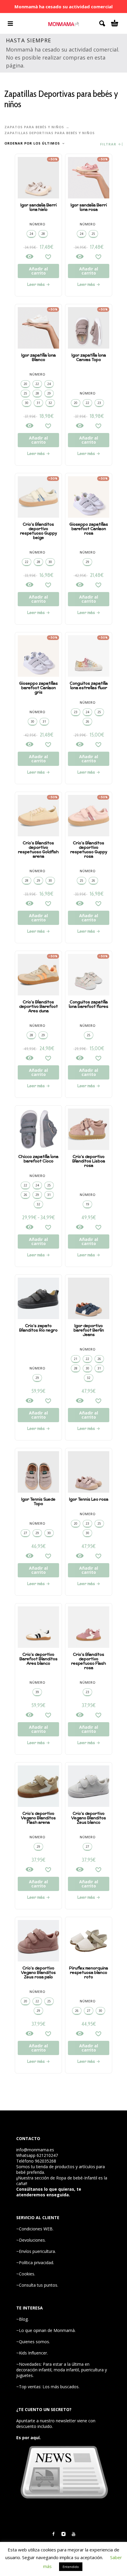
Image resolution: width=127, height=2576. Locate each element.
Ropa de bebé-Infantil (77, 2178)
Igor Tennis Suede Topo (38, 1502)
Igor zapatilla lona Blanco (39, 357)
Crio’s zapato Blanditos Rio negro (38, 1328)
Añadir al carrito (38, 271)
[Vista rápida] (30, 256)
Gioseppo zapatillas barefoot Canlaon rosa (89, 529)
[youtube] (74, 2534)
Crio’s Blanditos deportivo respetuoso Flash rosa (89, 1661)
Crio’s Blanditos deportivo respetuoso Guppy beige (39, 531)
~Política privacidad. (35, 2263)
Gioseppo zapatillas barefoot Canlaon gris (39, 688)
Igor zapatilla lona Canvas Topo (89, 357)
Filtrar (109, 144)
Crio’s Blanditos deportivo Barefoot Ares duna (39, 1006)
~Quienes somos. (33, 2342)
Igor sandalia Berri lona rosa (89, 207)
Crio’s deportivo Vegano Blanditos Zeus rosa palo (38, 1973)
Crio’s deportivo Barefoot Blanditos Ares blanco (39, 1659)
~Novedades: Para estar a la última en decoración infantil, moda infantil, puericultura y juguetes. (62, 2370)
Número (38, 224)
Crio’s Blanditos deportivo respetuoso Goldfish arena (38, 850)
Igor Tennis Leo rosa (89, 1499)
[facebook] (53, 2534)
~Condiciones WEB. (35, 2229)
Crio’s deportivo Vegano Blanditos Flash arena (38, 1818)
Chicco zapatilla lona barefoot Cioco (38, 1159)
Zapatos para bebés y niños (34, 127)
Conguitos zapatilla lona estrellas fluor (89, 686)
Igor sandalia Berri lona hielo (39, 207)
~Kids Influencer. (32, 2353)
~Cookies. (26, 2274)
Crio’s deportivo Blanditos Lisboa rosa (89, 1161)
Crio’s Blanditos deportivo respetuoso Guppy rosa (89, 850)
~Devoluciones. (31, 2240)
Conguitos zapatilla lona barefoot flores (89, 1004)
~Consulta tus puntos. (37, 2285)
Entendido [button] (71, 2567)
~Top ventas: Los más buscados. (48, 2387)
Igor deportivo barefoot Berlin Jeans (89, 1330)
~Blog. (22, 2319)
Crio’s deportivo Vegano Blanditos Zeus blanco (89, 1818)
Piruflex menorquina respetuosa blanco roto (89, 1973)
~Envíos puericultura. (36, 2251)
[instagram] (63, 2534)
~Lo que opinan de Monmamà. (46, 2330)
